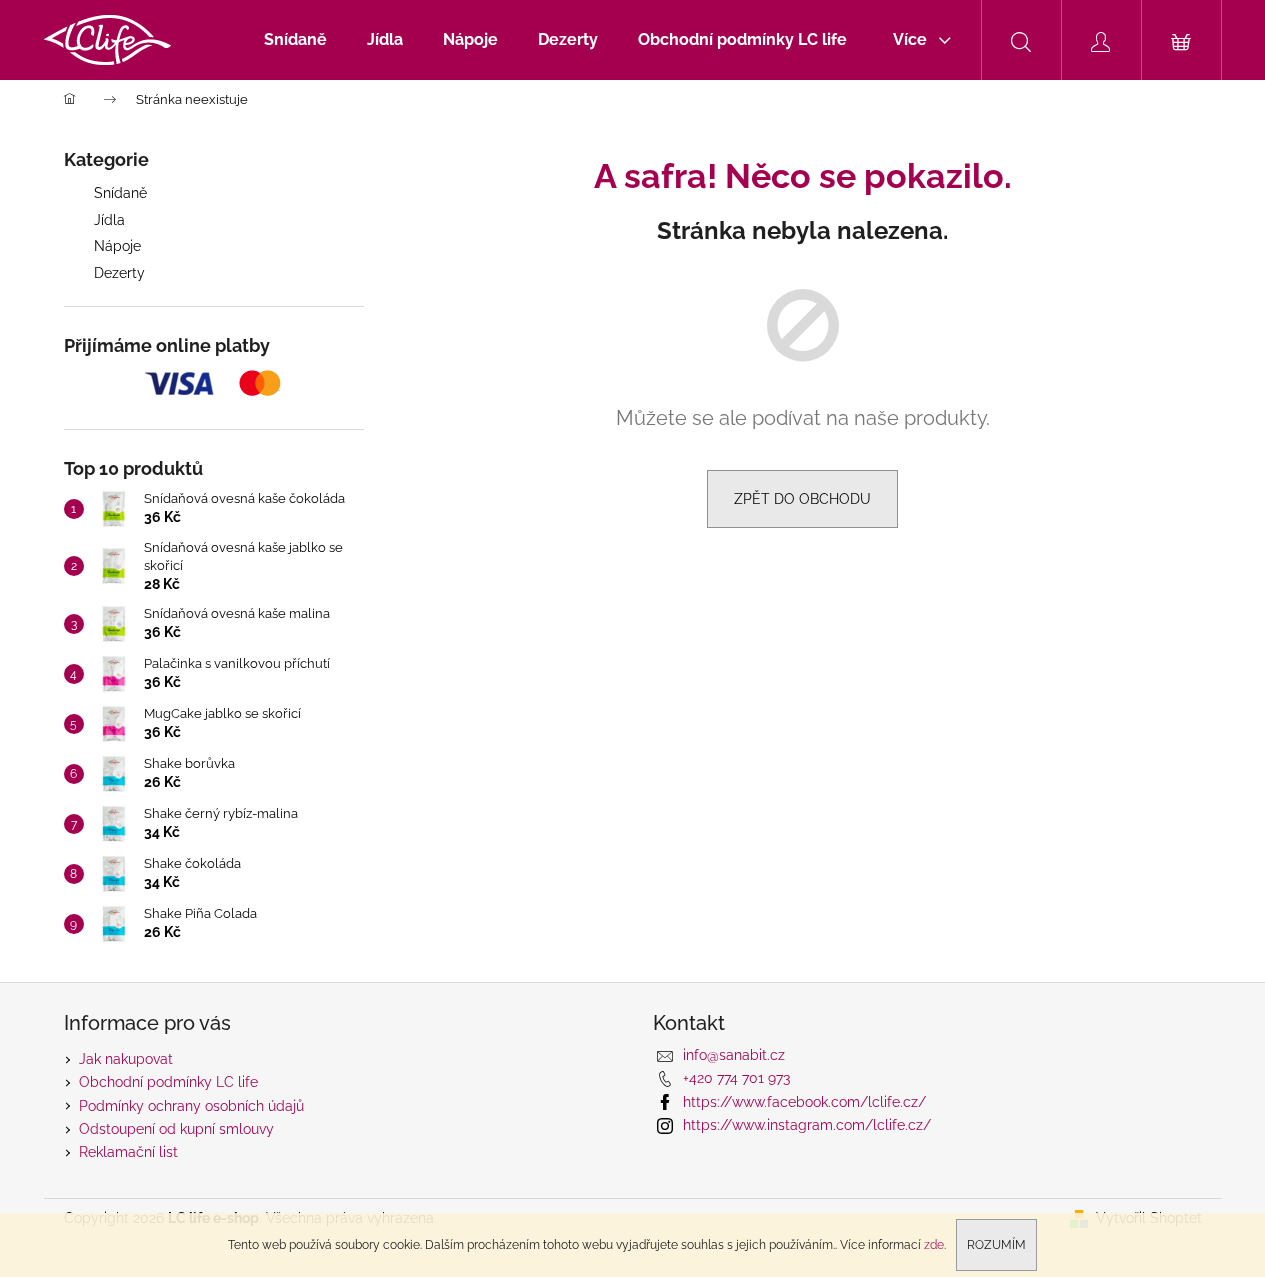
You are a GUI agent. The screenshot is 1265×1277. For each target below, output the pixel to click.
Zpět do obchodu (802, 499)
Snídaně (120, 193)
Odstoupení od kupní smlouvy (176, 1129)
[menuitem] (295, 40)
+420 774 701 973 (736, 1078)
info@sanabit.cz (734, 1055)
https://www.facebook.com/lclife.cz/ (804, 1102)
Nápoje (117, 246)
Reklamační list (128, 1152)
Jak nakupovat (126, 1059)
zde (934, 1245)
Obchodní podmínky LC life (168, 1082)
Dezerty (119, 273)
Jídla (109, 220)
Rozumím (996, 1245)
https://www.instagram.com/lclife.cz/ (807, 1125)
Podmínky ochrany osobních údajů (191, 1106)
